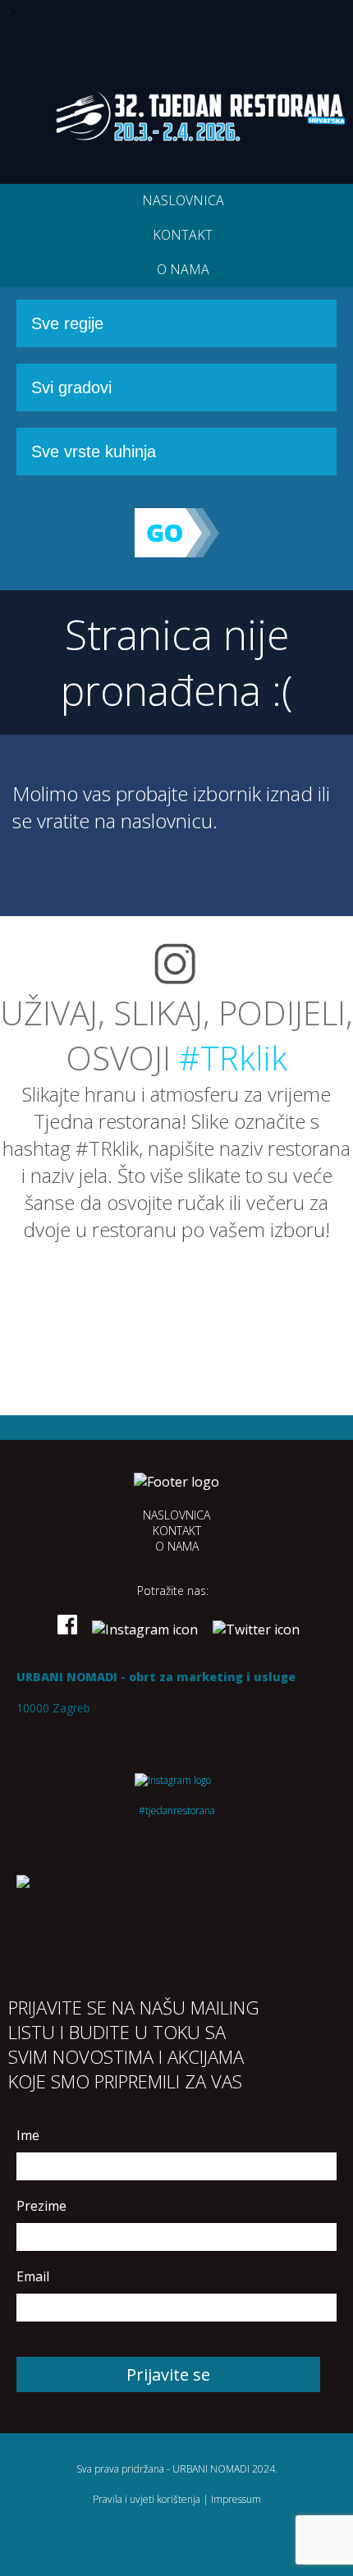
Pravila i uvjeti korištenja (147, 2499)
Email (33, 2276)
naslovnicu (167, 820)
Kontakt (183, 235)
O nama (183, 269)
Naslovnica (183, 200)
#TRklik (233, 1058)
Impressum (236, 2499)
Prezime (41, 2206)
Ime (28, 2135)
